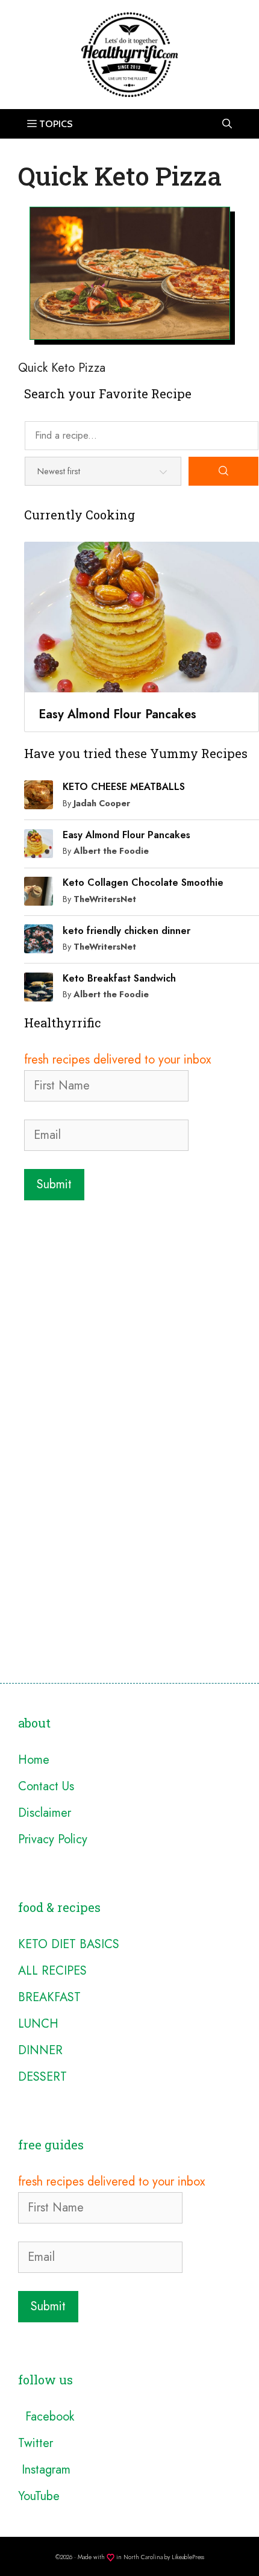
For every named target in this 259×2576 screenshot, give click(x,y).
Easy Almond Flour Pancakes (126, 835)
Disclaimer (45, 1813)
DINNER (40, 2050)
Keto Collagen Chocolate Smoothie (143, 882)
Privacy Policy (53, 1839)
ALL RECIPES (52, 1971)
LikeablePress (188, 2557)
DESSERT (42, 2077)
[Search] (223, 471)
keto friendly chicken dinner (126, 931)
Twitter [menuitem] (36, 2443)
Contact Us (46, 1786)
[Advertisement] (129, 1342)
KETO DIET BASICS (69, 1944)
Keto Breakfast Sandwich (119, 978)
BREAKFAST (49, 1997)
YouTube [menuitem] (39, 2496)
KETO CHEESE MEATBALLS (124, 787)
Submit (54, 1184)
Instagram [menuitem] (44, 2470)
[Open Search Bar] (227, 124)
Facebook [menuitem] (46, 2417)
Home (34, 1760)
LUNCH (38, 2024)
